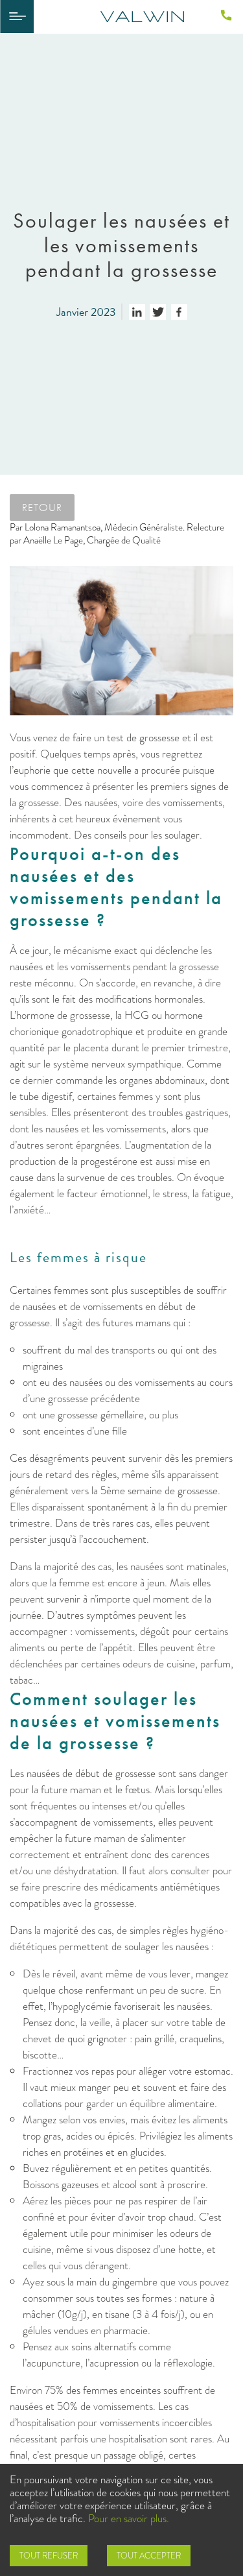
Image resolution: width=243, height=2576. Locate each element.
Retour (42, 507)
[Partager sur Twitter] (158, 312)
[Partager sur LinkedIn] (137, 312)
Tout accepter (149, 2556)
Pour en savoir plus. (129, 2519)
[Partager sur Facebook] (179, 312)
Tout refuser (49, 2556)
